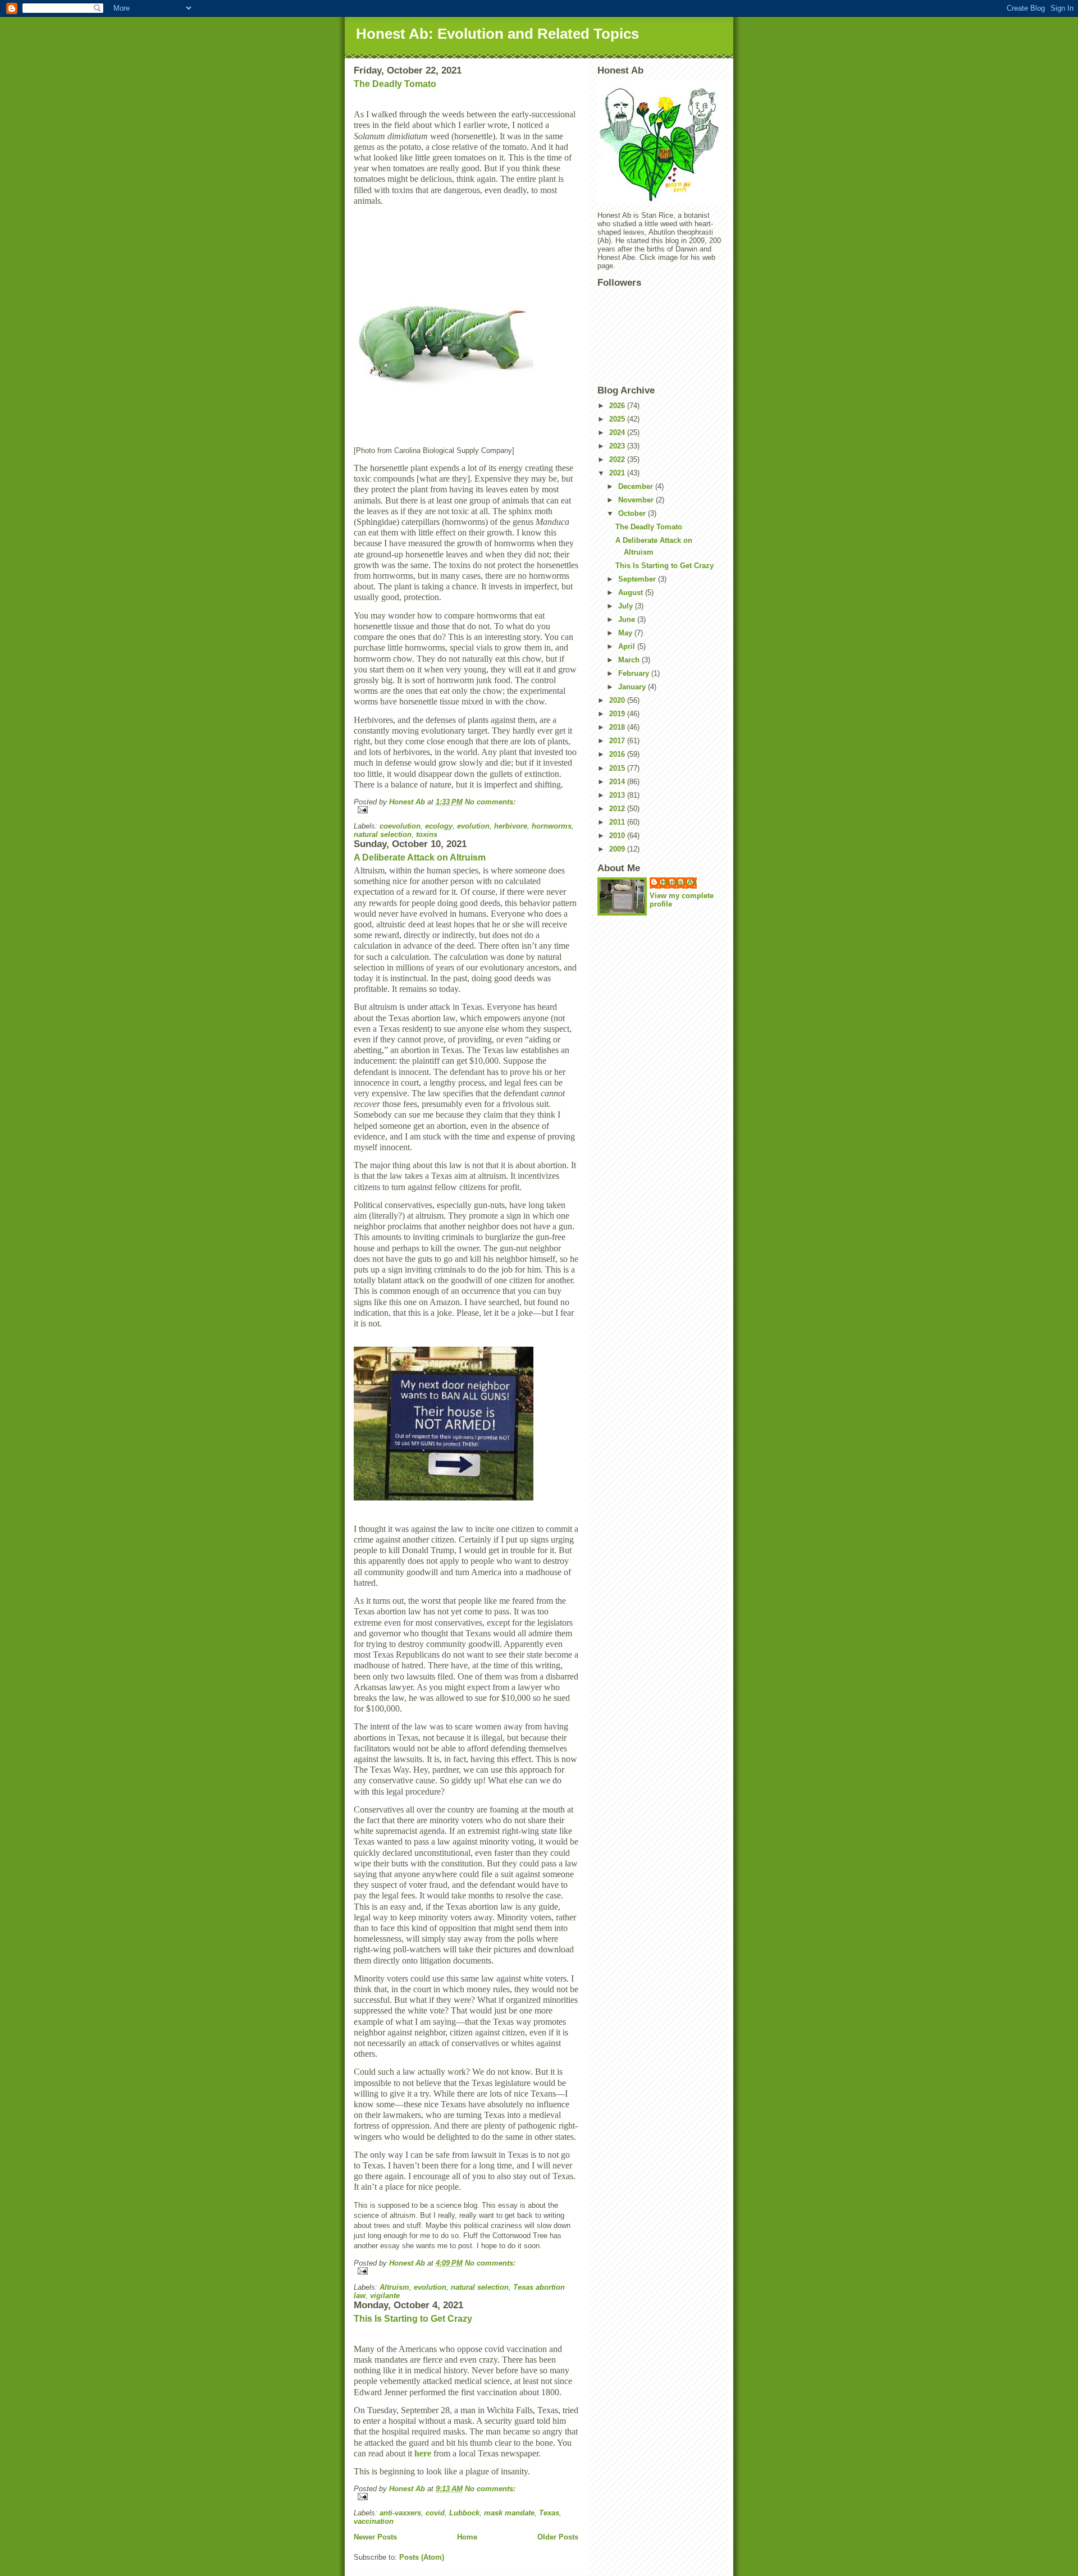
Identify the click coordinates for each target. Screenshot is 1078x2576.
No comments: (490, 802)
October (633, 513)
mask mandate (509, 2513)
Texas (549, 2513)
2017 (618, 741)
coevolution (400, 826)
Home (467, 2537)
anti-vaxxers (400, 2513)
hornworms (552, 826)
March (630, 660)
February (635, 673)
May (626, 633)
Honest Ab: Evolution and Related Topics (497, 34)
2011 (618, 822)
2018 (618, 727)
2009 (618, 849)
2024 (618, 433)
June (628, 619)
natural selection (383, 834)
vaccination (374, 2521)
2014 (618, 782)
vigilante (385, 2296)
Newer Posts (375, 2537)
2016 (618, 754)
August (632, 592)
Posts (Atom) (422, 2557)
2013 (618, 795)
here (423, 2453)
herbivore (511, 826)
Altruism (394, 2287)
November (637, 500)
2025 (618, 419)
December (637, 486)
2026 (618, 406)
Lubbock (464, 2513)
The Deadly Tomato (395, 84)
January (633, 687)
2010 (618, 836)
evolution (473, 826)
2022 (618, 459)
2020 (618, 700)
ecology (439, 826)
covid (435, 2513)
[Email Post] (466, 810)
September (638, 579)
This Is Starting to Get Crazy (413, 2319)
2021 (618, 473)
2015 (618, 768)
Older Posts (558, 2537)
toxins (427, 834)
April (628, 646)
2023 (618, 446)
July (627, 606)
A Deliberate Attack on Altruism (420, 857)
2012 (618, 809)
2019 (618, 714)
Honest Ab (679, 882)
